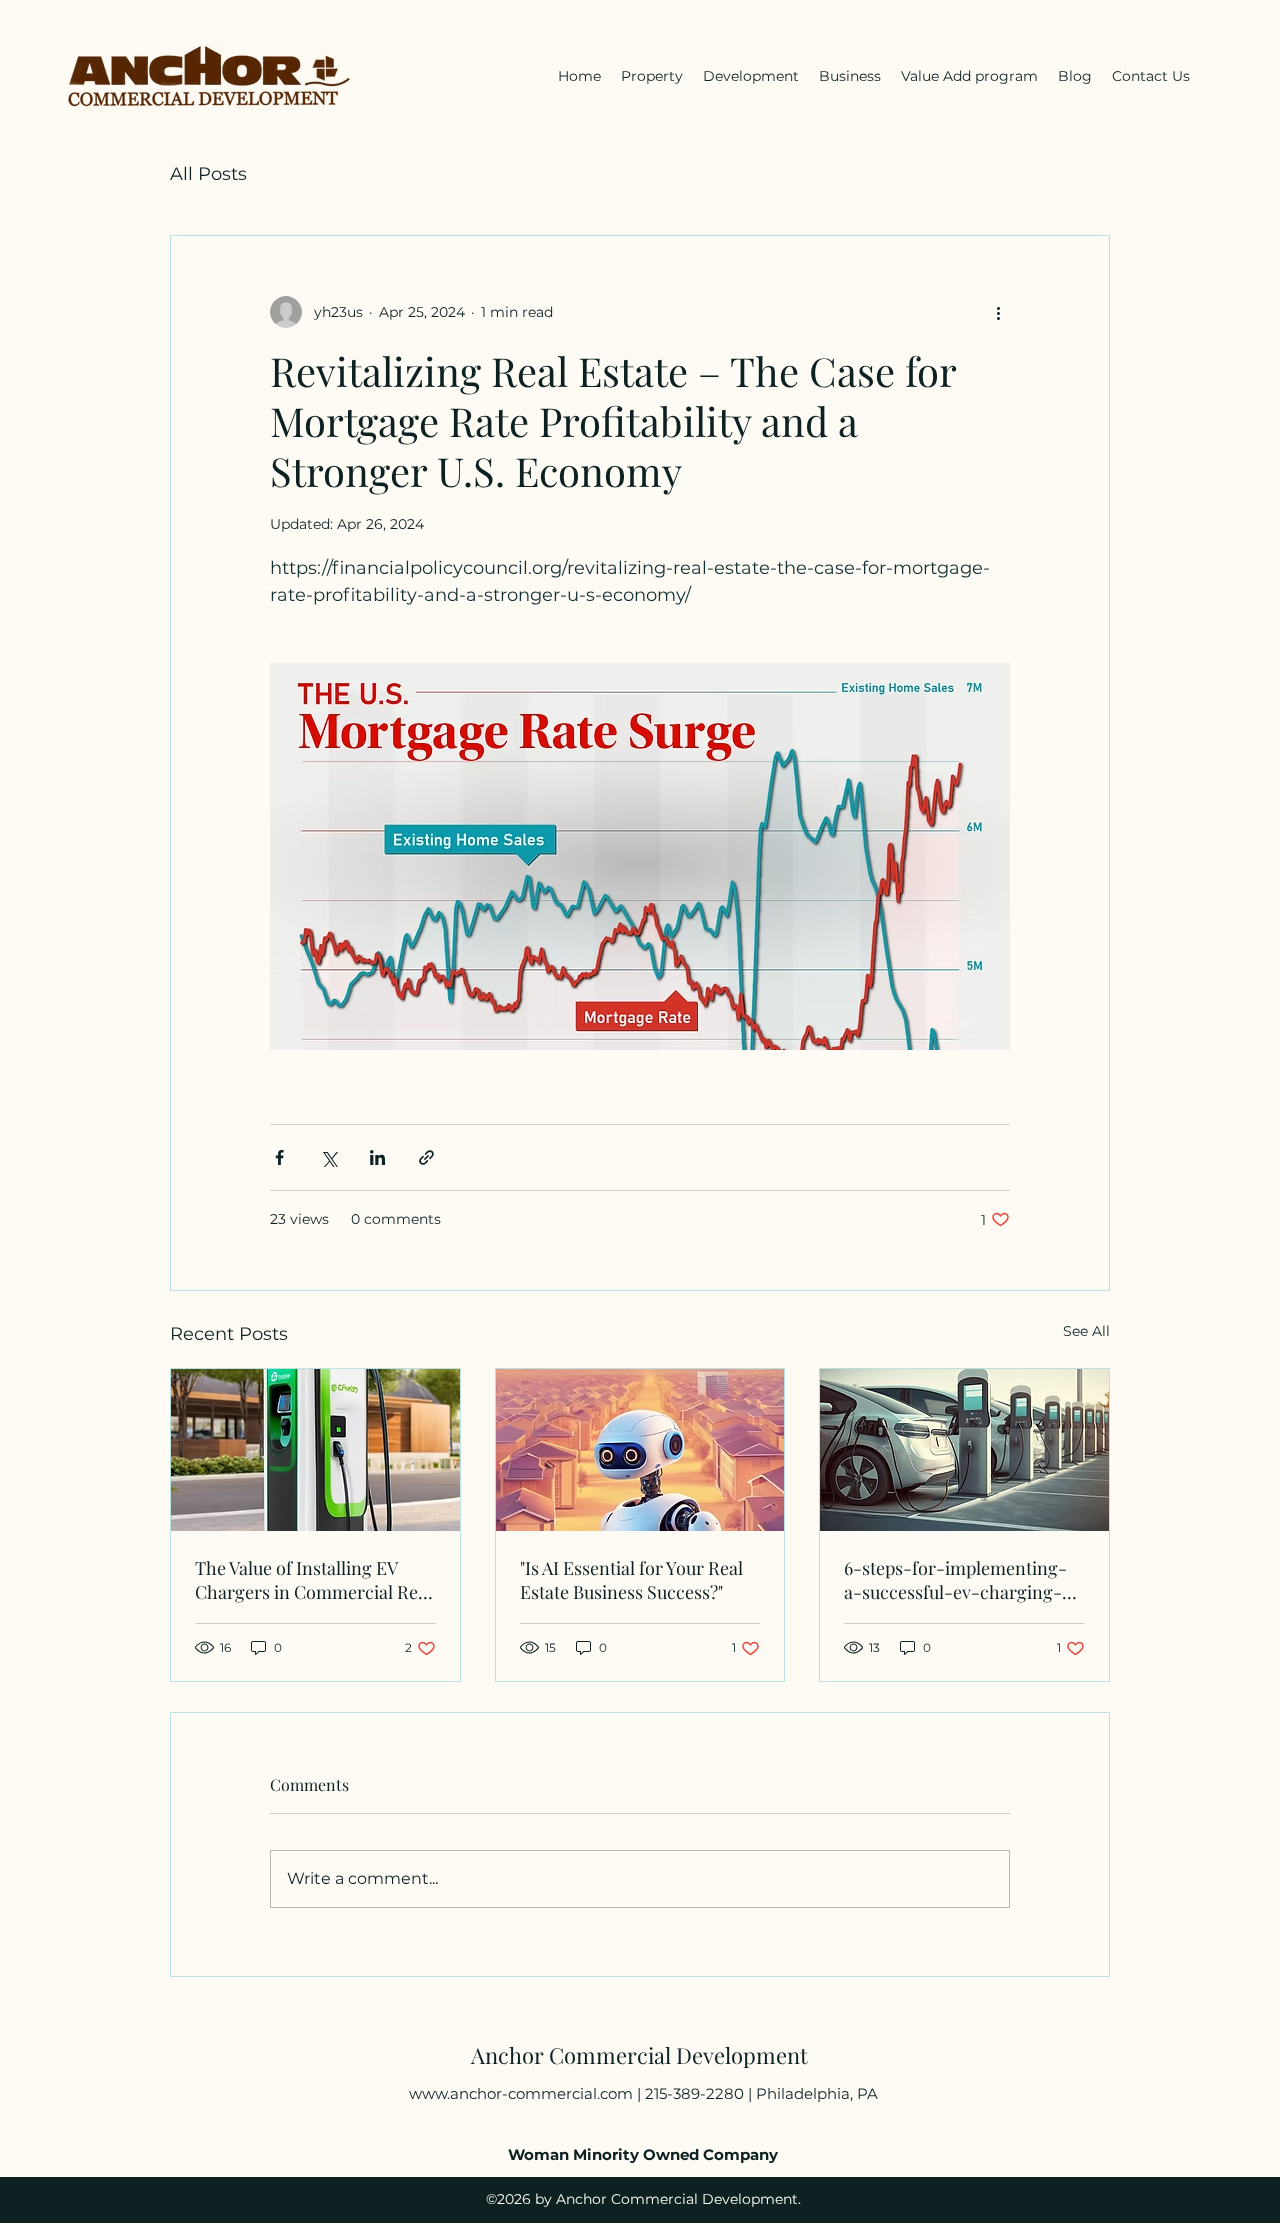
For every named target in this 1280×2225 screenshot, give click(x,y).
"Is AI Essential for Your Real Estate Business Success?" (631, 1580)
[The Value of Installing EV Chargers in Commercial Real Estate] (315, 1450)
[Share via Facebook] (279, 1157)
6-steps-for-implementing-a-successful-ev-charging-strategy (955, 1580)
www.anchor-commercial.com (521, 2093)
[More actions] (998, 312)
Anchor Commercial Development (639, 2055)
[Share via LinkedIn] (377, 1157)
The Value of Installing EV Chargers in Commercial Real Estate (313, 1580)
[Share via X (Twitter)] (328, 1157)
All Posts (208, 174)
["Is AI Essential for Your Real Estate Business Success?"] (640, 1450)
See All (1086, 1331)
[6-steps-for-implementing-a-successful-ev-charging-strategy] (964, 1450)
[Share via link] (426, 1157)
